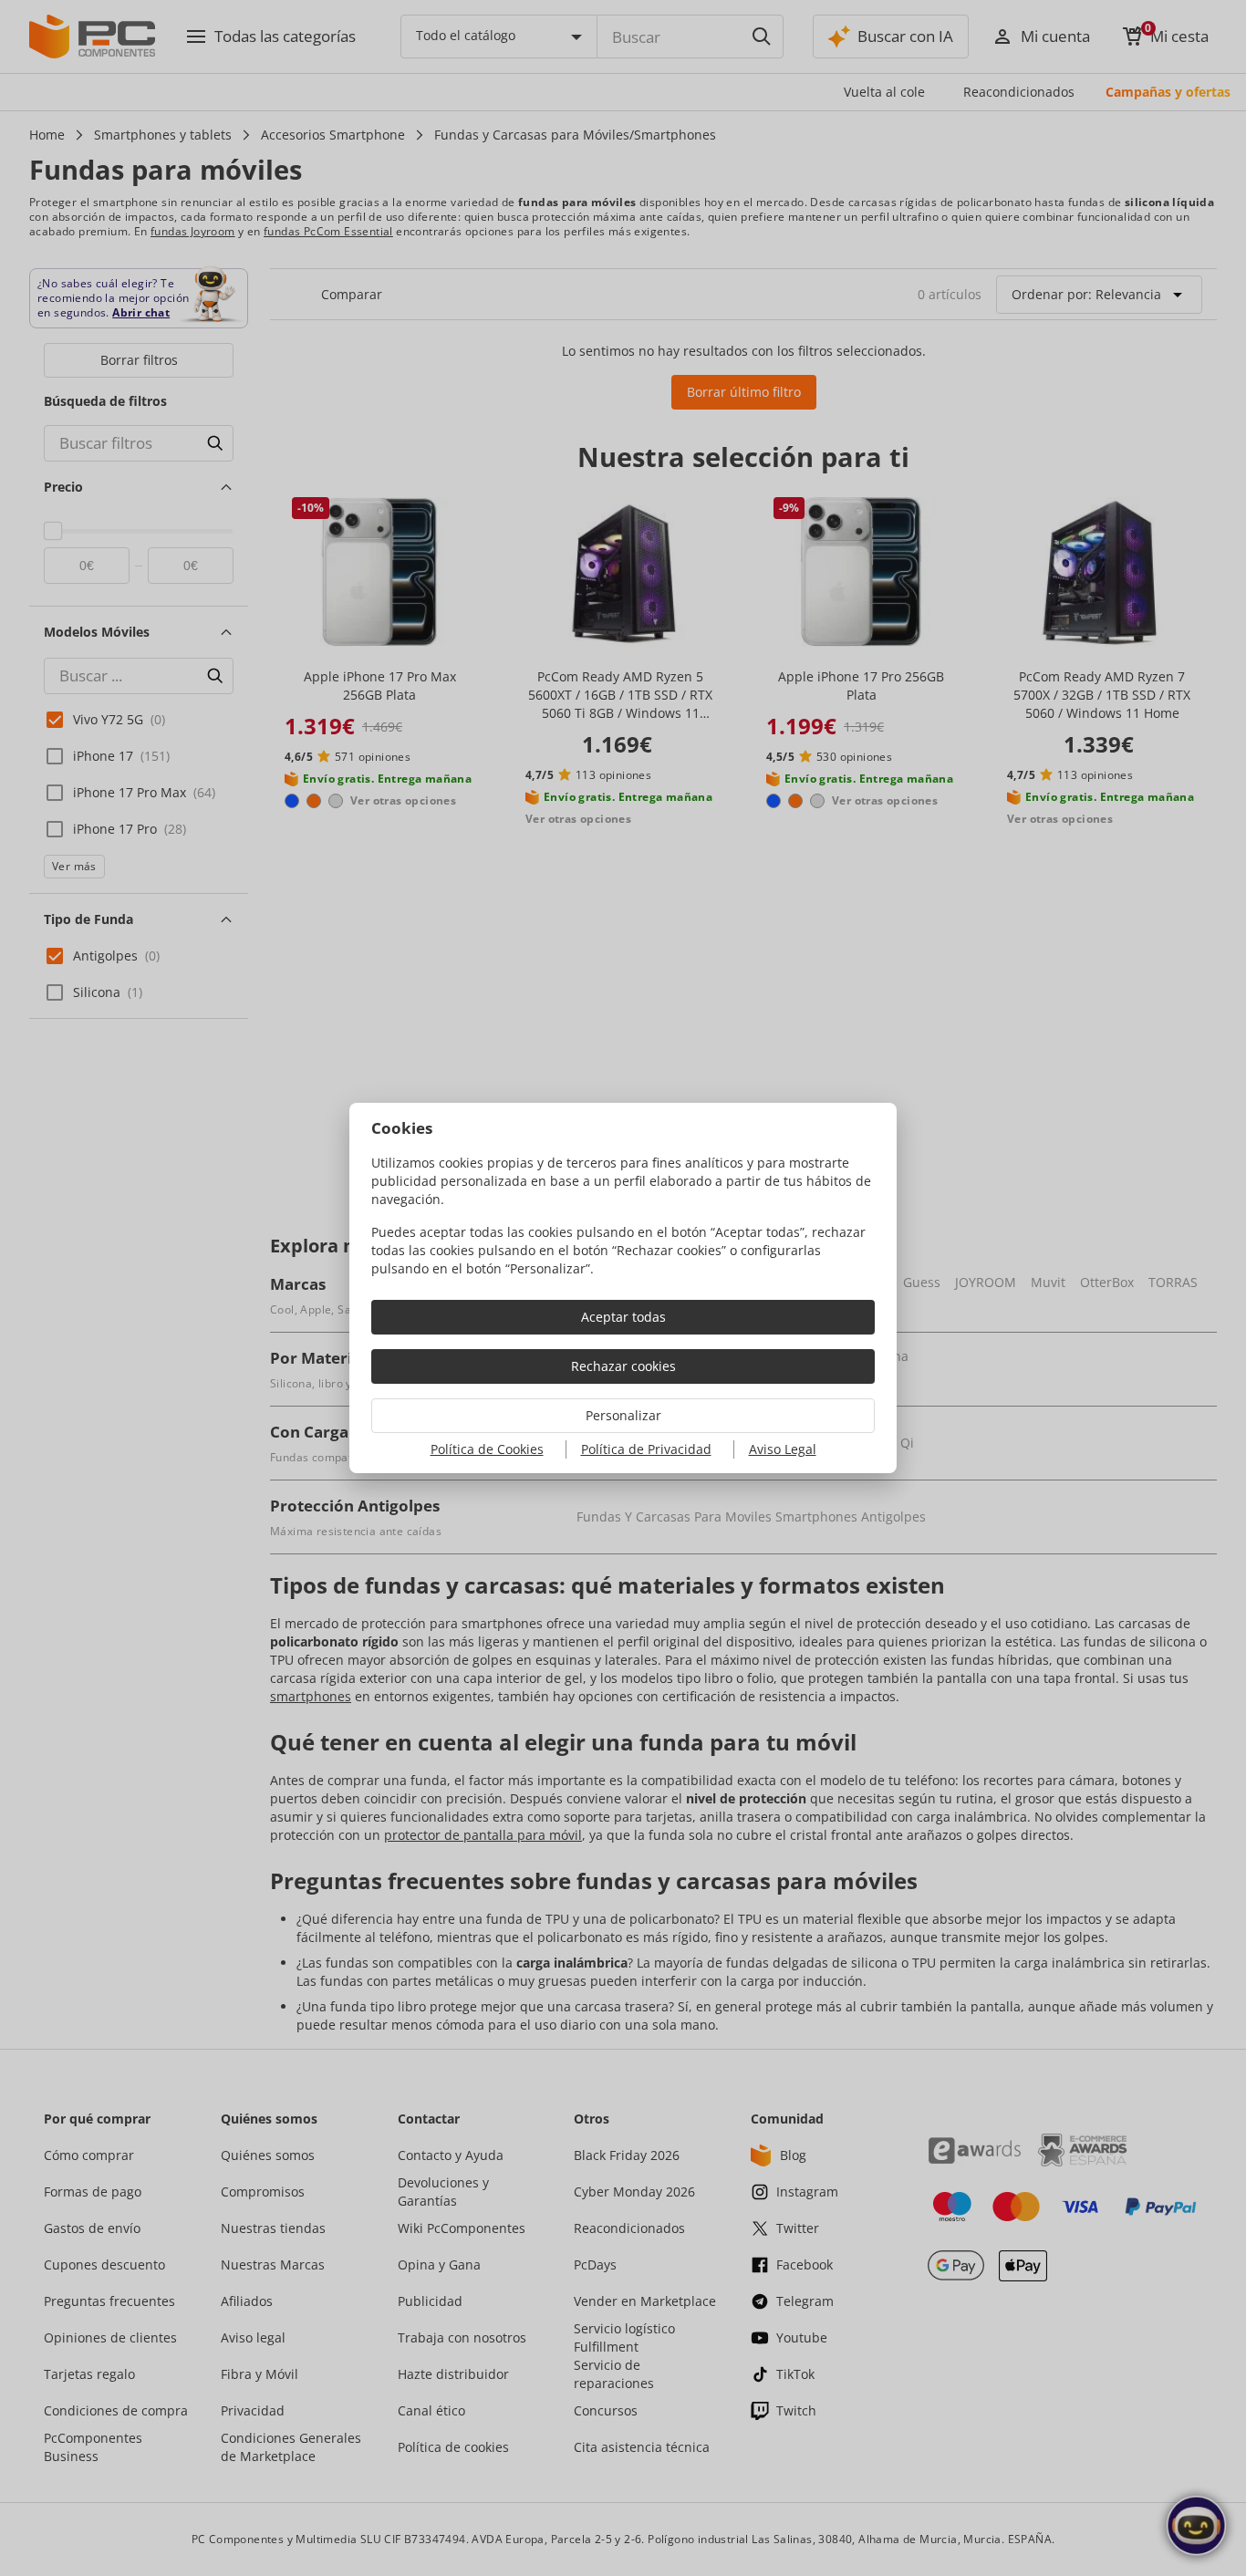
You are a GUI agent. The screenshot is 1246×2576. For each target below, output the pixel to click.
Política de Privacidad (646, 1449)
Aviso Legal (783, 1449)
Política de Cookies (487, 1449)
